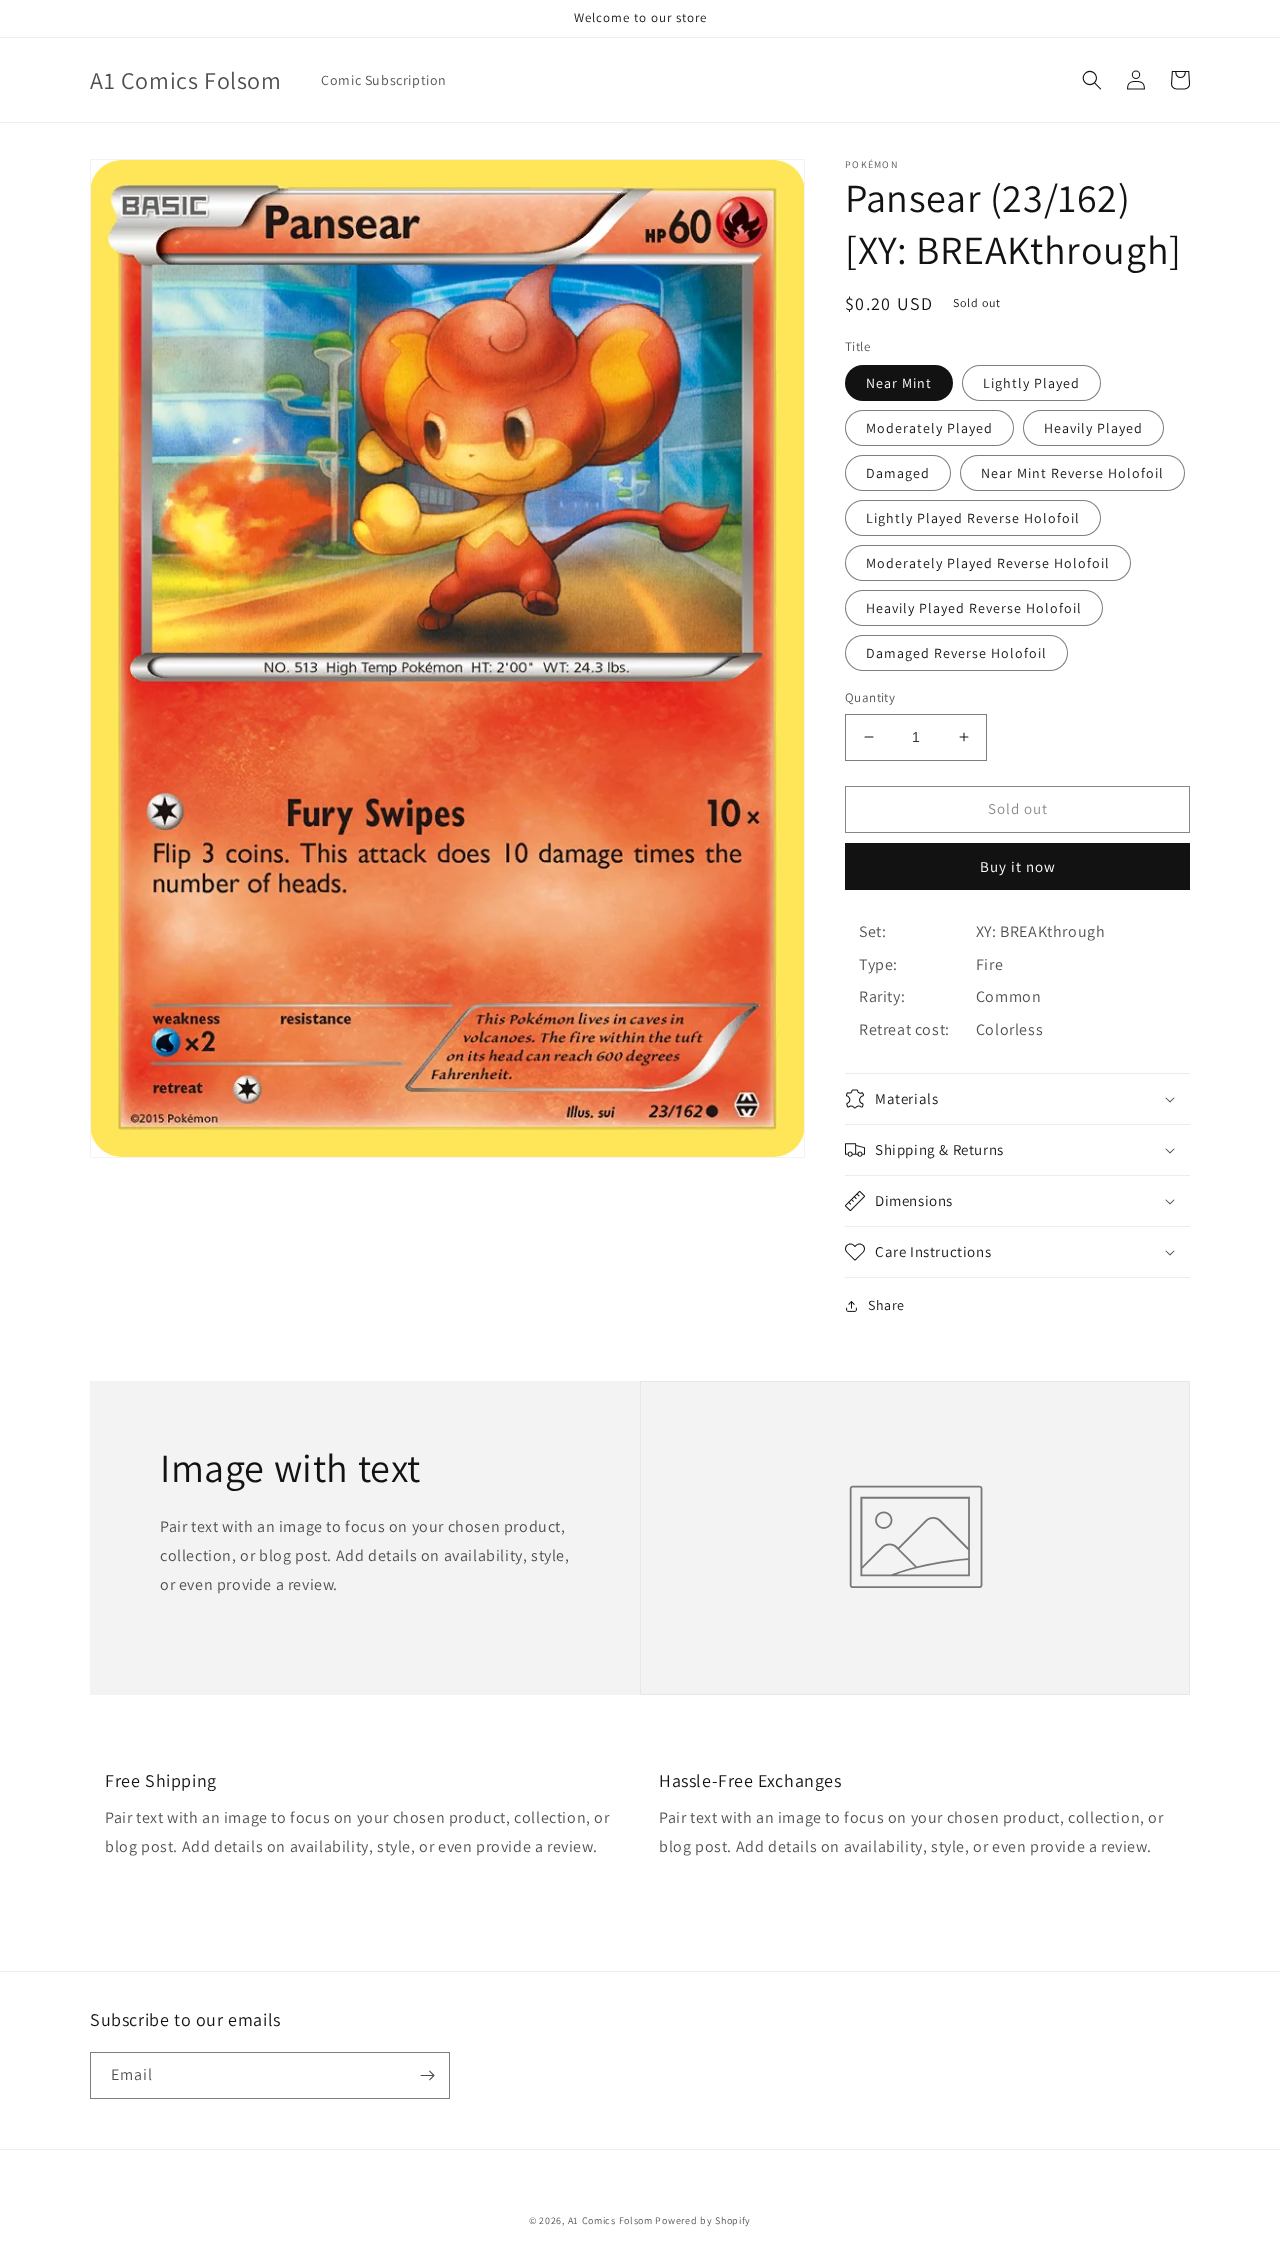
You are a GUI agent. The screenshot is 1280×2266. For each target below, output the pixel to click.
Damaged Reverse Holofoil (956, 653)
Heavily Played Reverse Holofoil (974, 608)
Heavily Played (1093, 428)
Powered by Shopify (703, 2220)
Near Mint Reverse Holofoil (1072, 473)
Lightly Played (1031, 383)
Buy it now (1018, 866)
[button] (1092, 80)
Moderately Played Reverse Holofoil (988, 563)
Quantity (870, 697)
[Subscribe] (427, 2075)
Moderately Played (929, 428)
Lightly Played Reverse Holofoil (973, 518)
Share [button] (886, 1305)
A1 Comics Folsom (610, 2220)
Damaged (898, 473)
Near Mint (899, 383)
